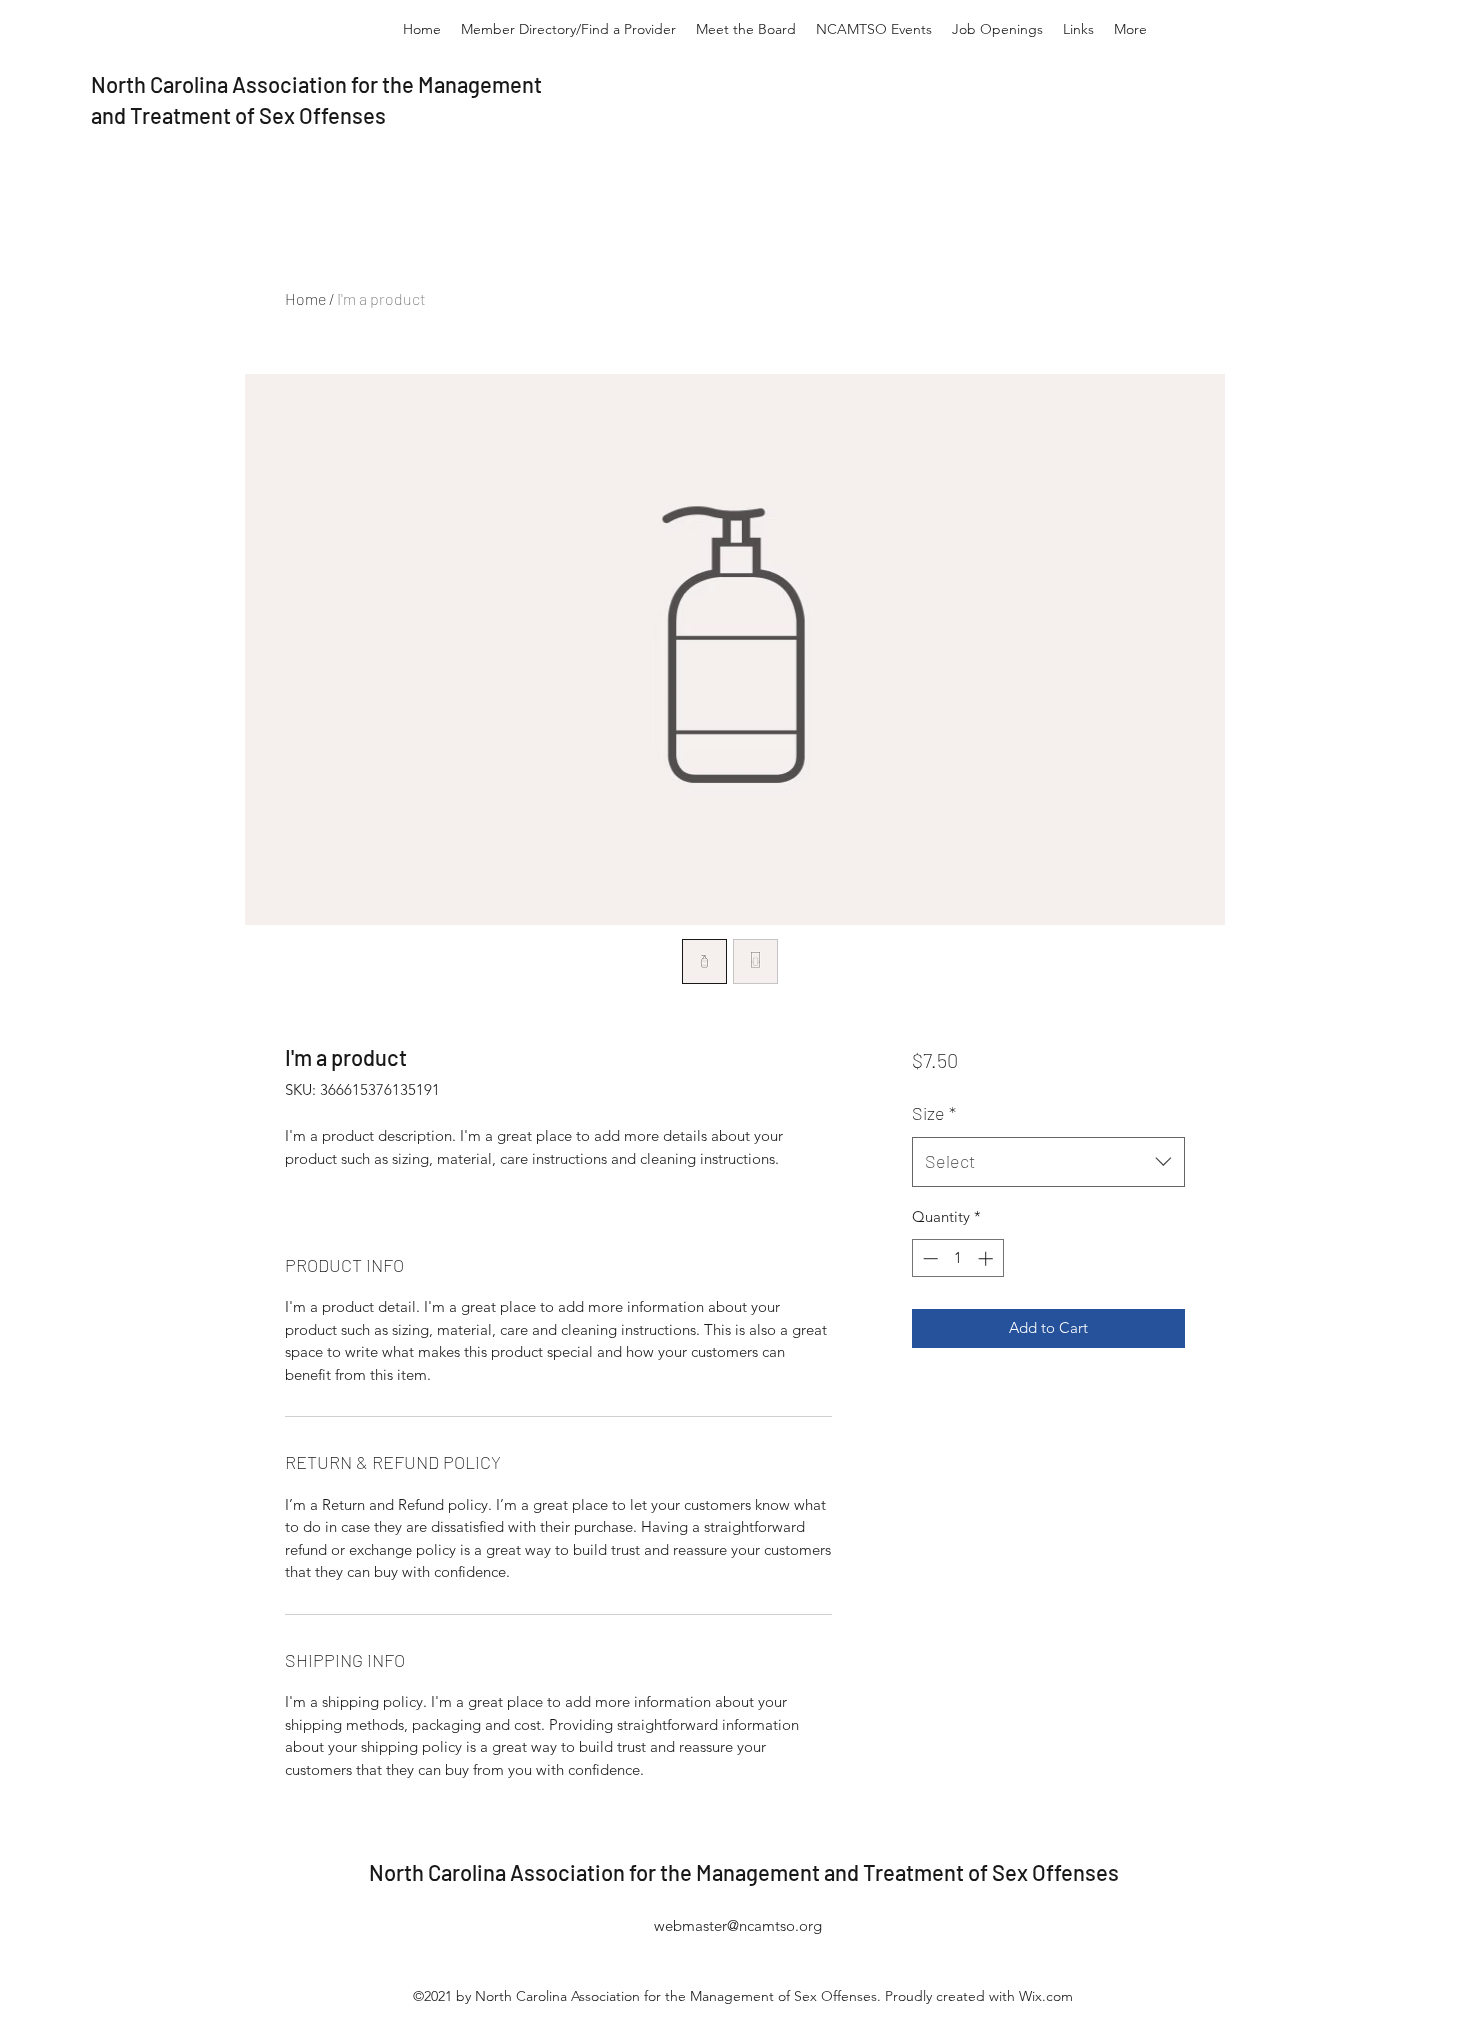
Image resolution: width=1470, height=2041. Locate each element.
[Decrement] (928, 1258)
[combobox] (1048, 1162)
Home (305, 298)
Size (934, 1113)
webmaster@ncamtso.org (738, 1925)
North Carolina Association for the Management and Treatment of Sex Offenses (744, 1872)
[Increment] (987, 1258)
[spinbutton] (957, 1258)
